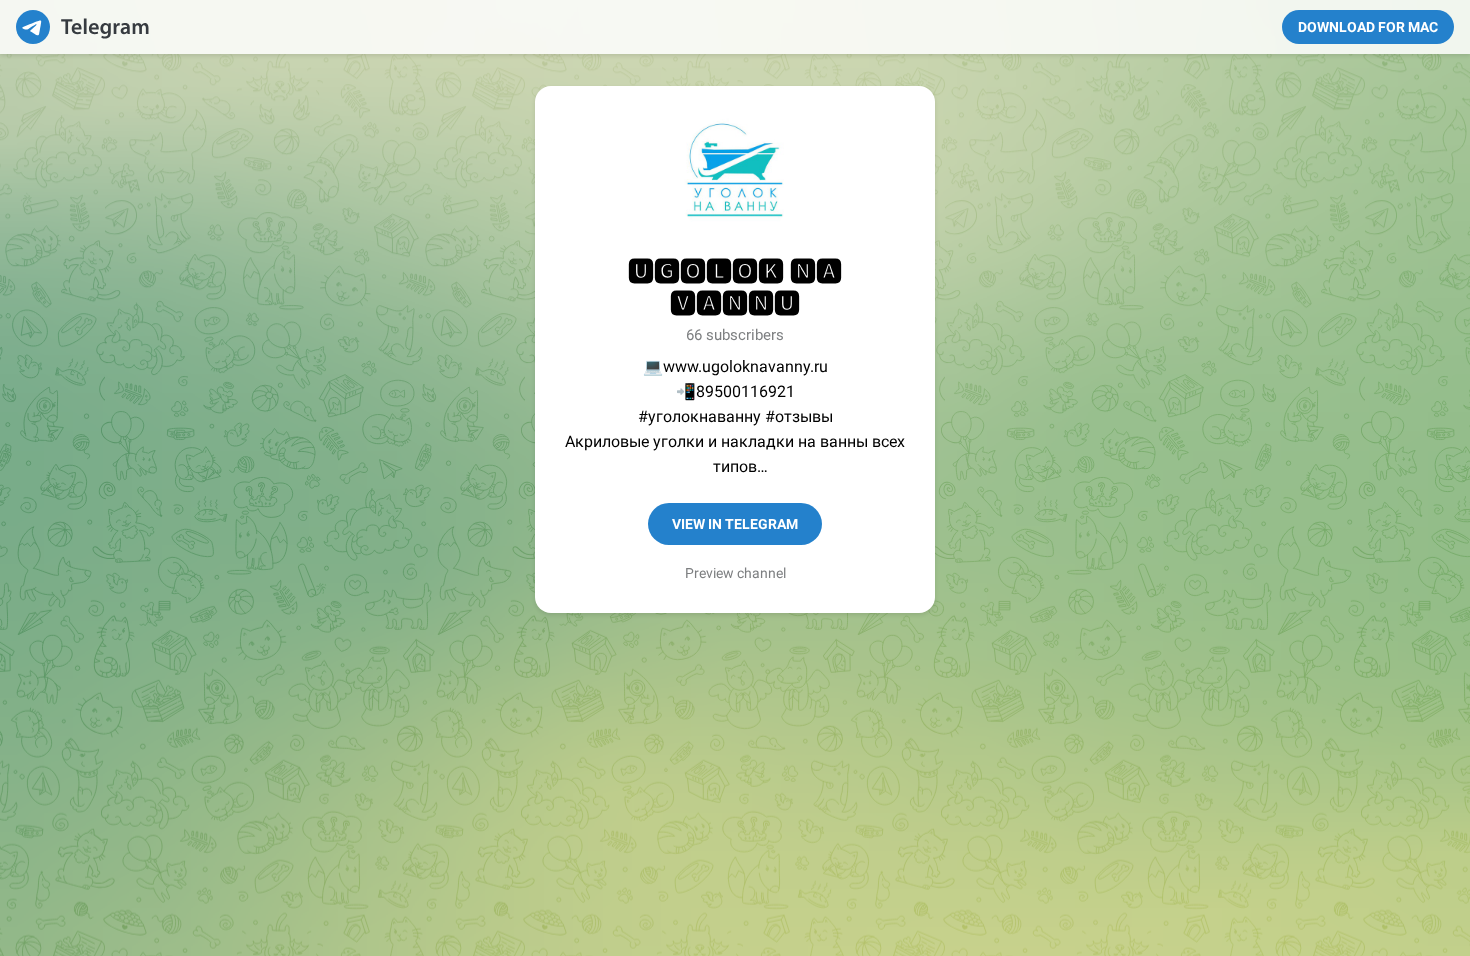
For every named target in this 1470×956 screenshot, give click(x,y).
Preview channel (735, 573)
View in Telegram (735, 524)
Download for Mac (1368, 27)
